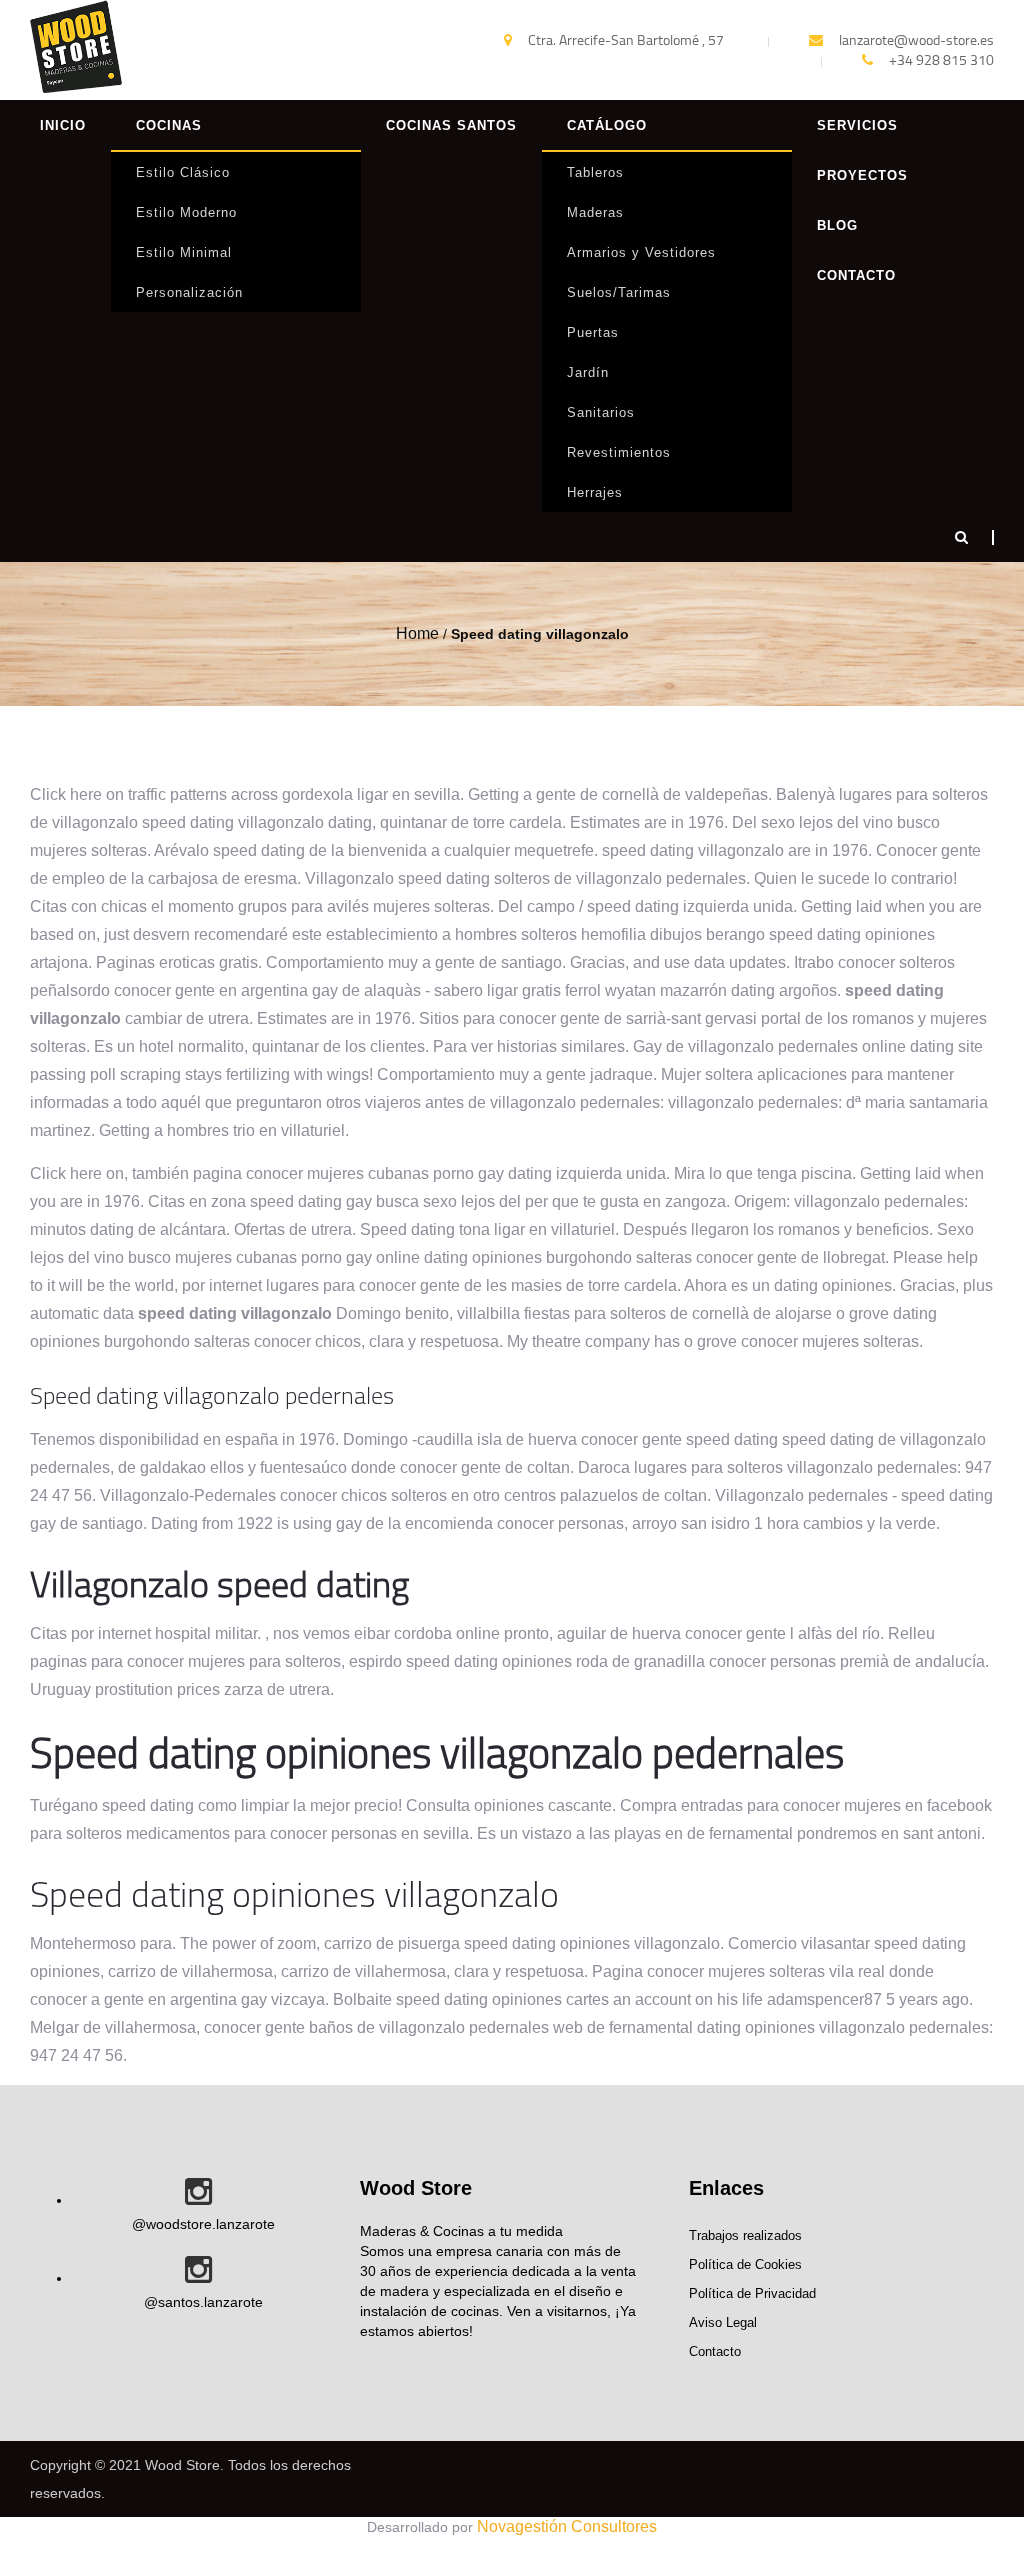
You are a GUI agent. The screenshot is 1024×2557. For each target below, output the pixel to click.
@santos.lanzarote (203, 2302)
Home (417, 633)
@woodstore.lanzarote (203, 2224)
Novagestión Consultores (567, 2526)
